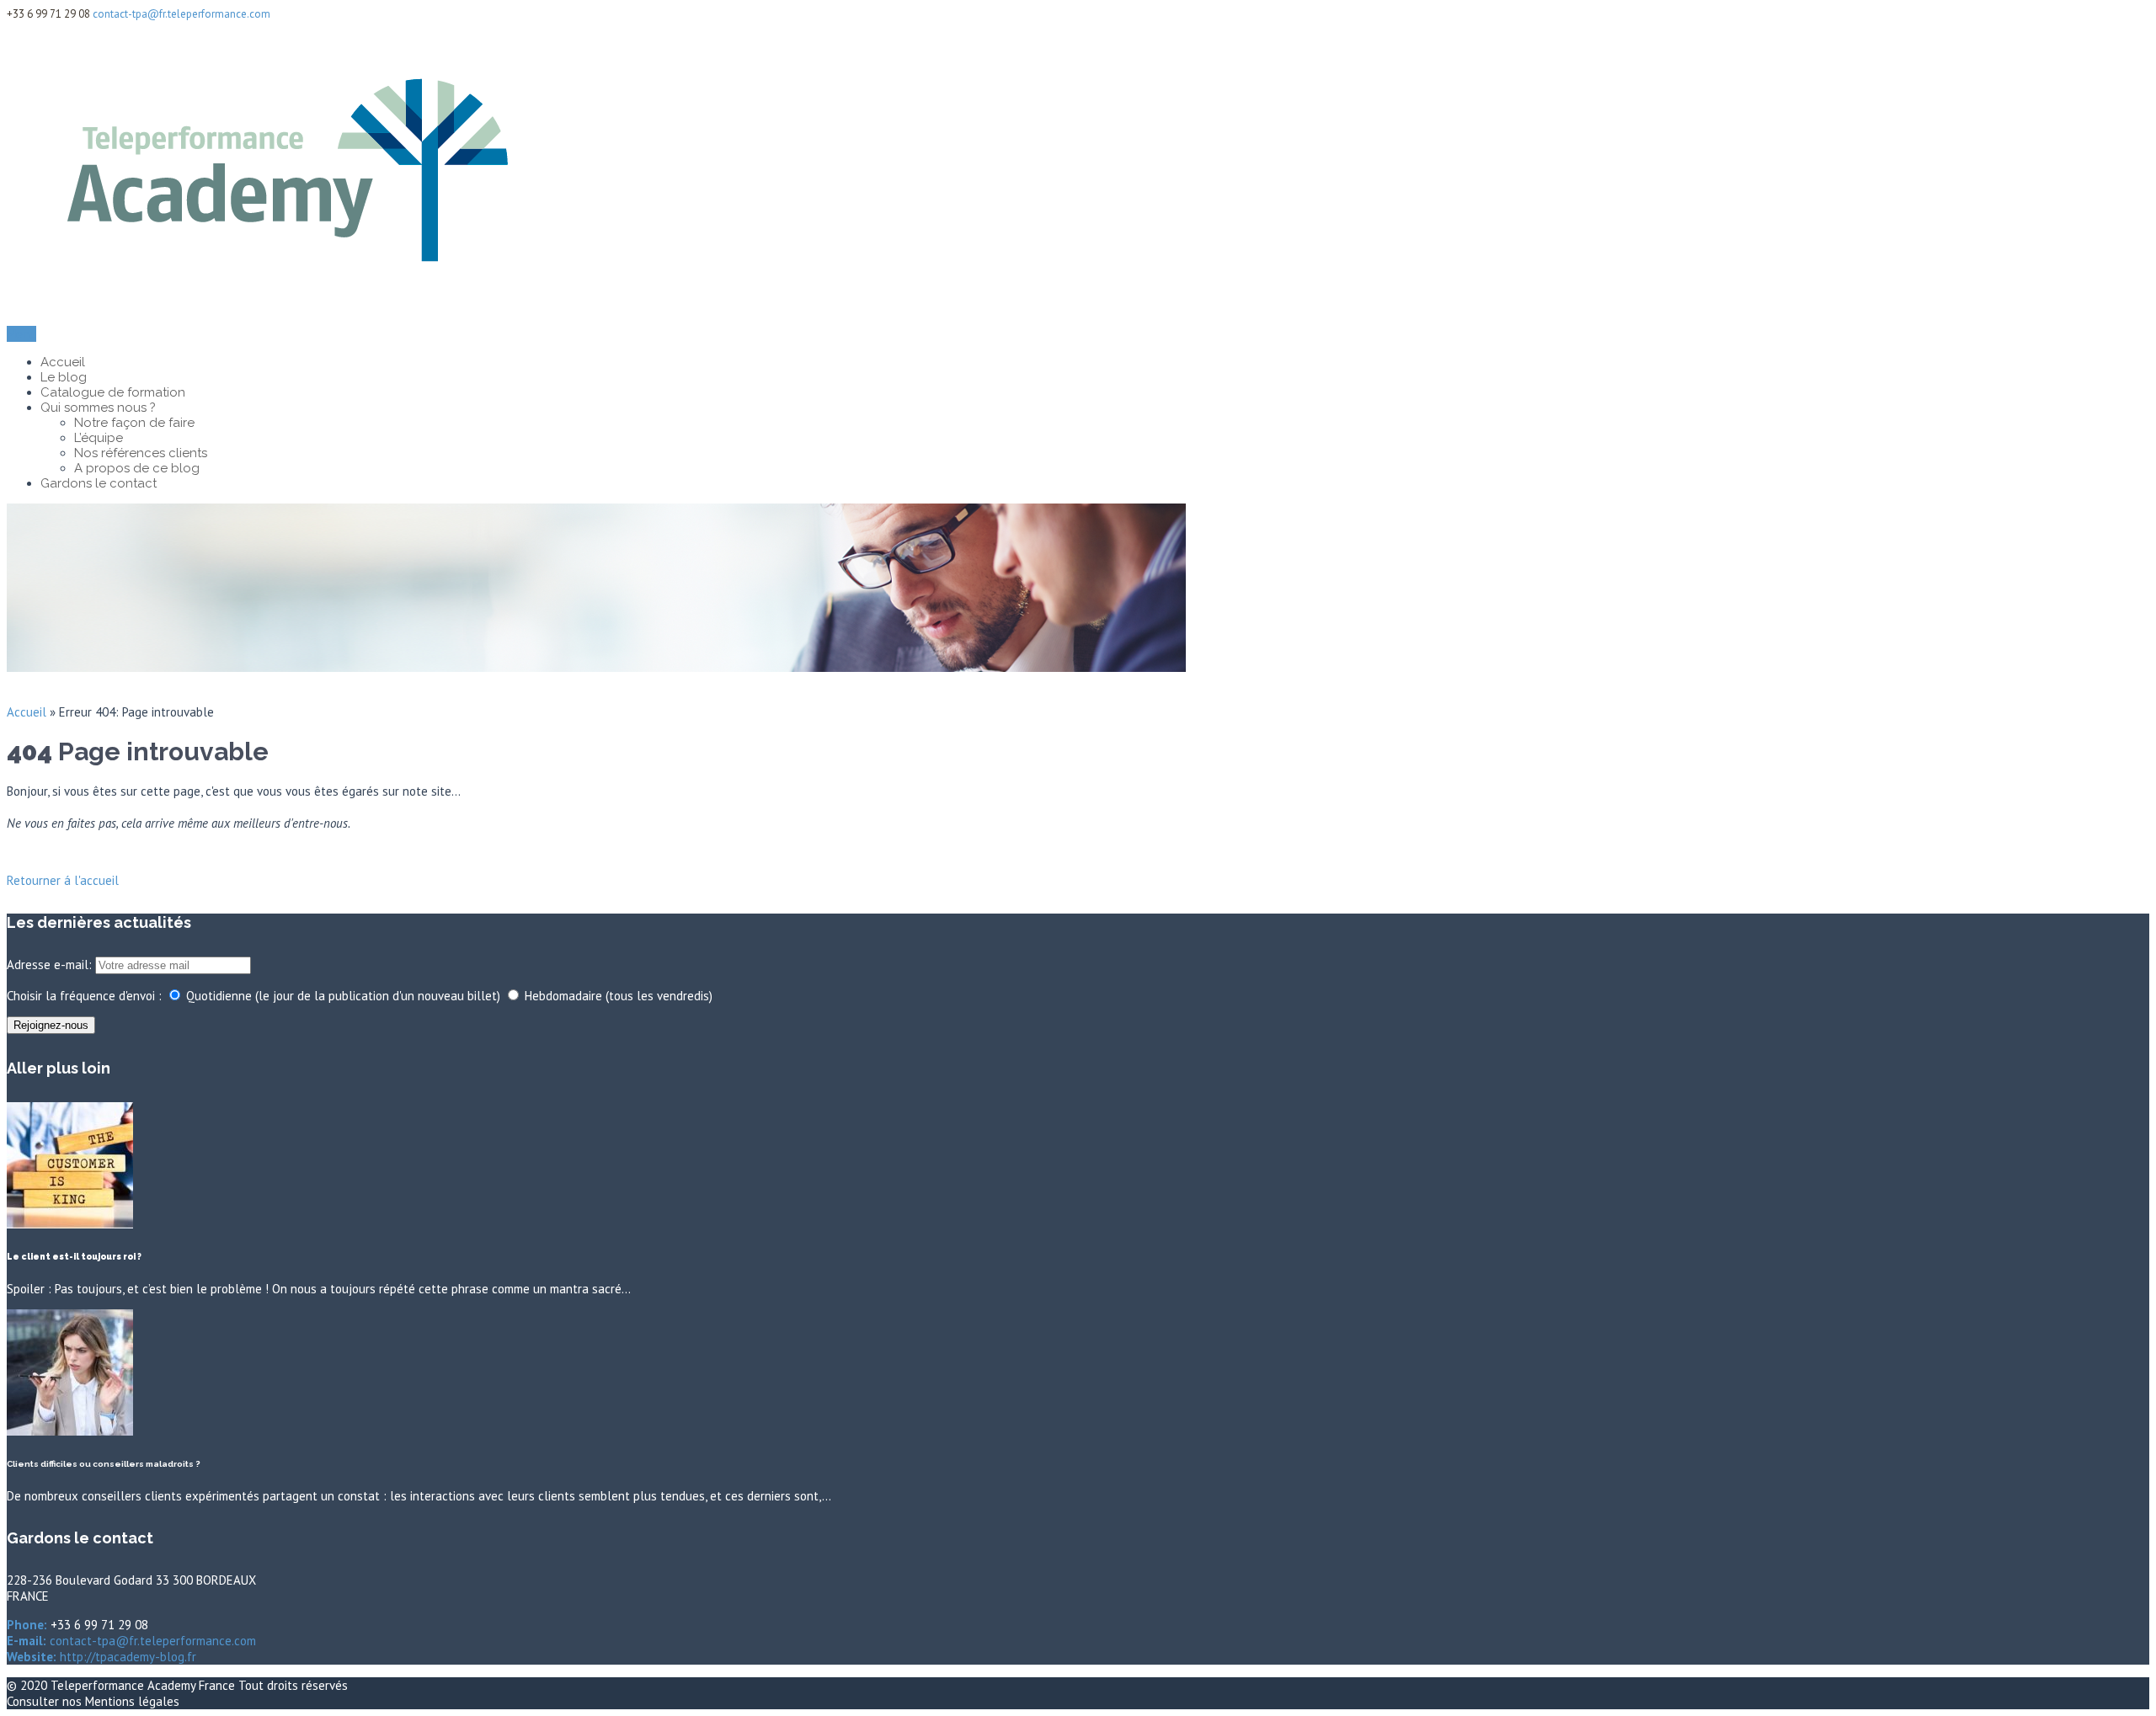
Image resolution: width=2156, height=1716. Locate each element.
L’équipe (99, 438)
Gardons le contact (99, 483)
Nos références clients (141, 453)
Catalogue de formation (113, 392)
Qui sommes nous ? (98, 408)
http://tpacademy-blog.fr (126, 1657)
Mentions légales (132, 1701)
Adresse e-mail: (51, 965)
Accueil (63, 362)
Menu (21, 334)
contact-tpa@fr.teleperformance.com (181, 14)
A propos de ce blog (137, 468)
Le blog (64, 377)
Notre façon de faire (134, 423)
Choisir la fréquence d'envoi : (84, 996)
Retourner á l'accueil (63, 880)
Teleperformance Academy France (144, 1685)
